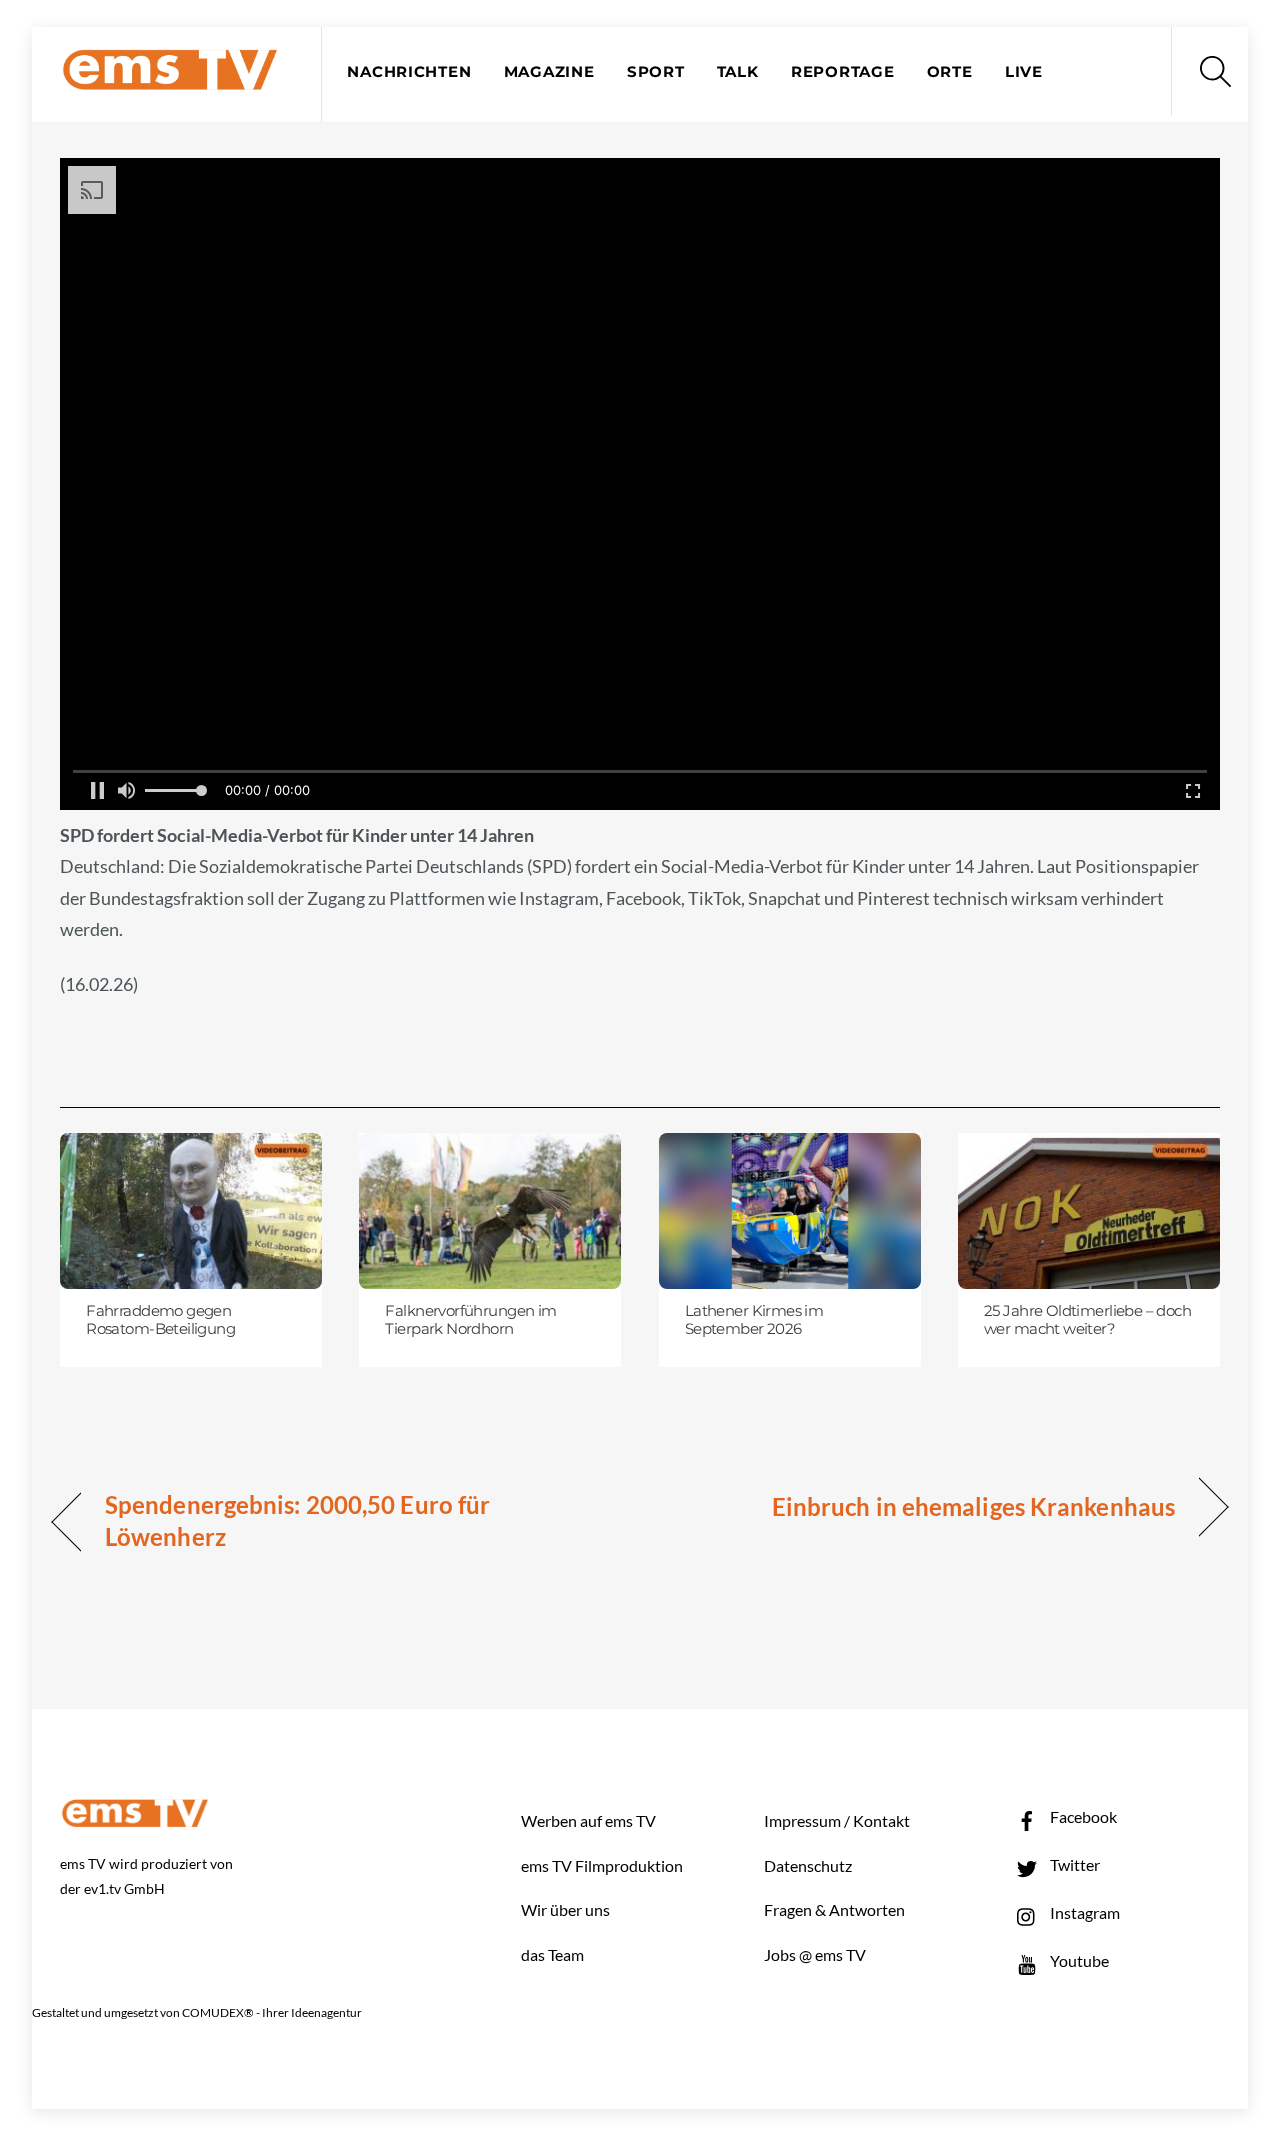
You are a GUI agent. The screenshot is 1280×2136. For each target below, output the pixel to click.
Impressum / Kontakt (837, 1820)
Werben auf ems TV (588, 1820)
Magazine (549, 72)
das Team (552, 1954)
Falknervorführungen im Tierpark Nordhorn (470, 1320)
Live (1024, 72)
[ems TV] (170, 78)
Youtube (1078, 1960)
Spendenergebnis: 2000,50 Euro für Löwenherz (297, 1520)
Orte (950, 72)
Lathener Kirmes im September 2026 (754, 1320)
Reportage (843, 72)
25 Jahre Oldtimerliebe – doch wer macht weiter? (1087, 1320)
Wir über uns (565, 1909)
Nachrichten (409, 72)
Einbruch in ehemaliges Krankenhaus (973, 1506)
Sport (656, 72)
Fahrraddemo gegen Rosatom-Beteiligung (160, 1320)
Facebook (1082, 1816)
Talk (738, 72)
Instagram (1083, 1912)
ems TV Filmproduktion (602, 1865)
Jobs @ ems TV (815, 1954)
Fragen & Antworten (834, 1909)
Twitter (1073, 1864)
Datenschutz (808, 1865)
